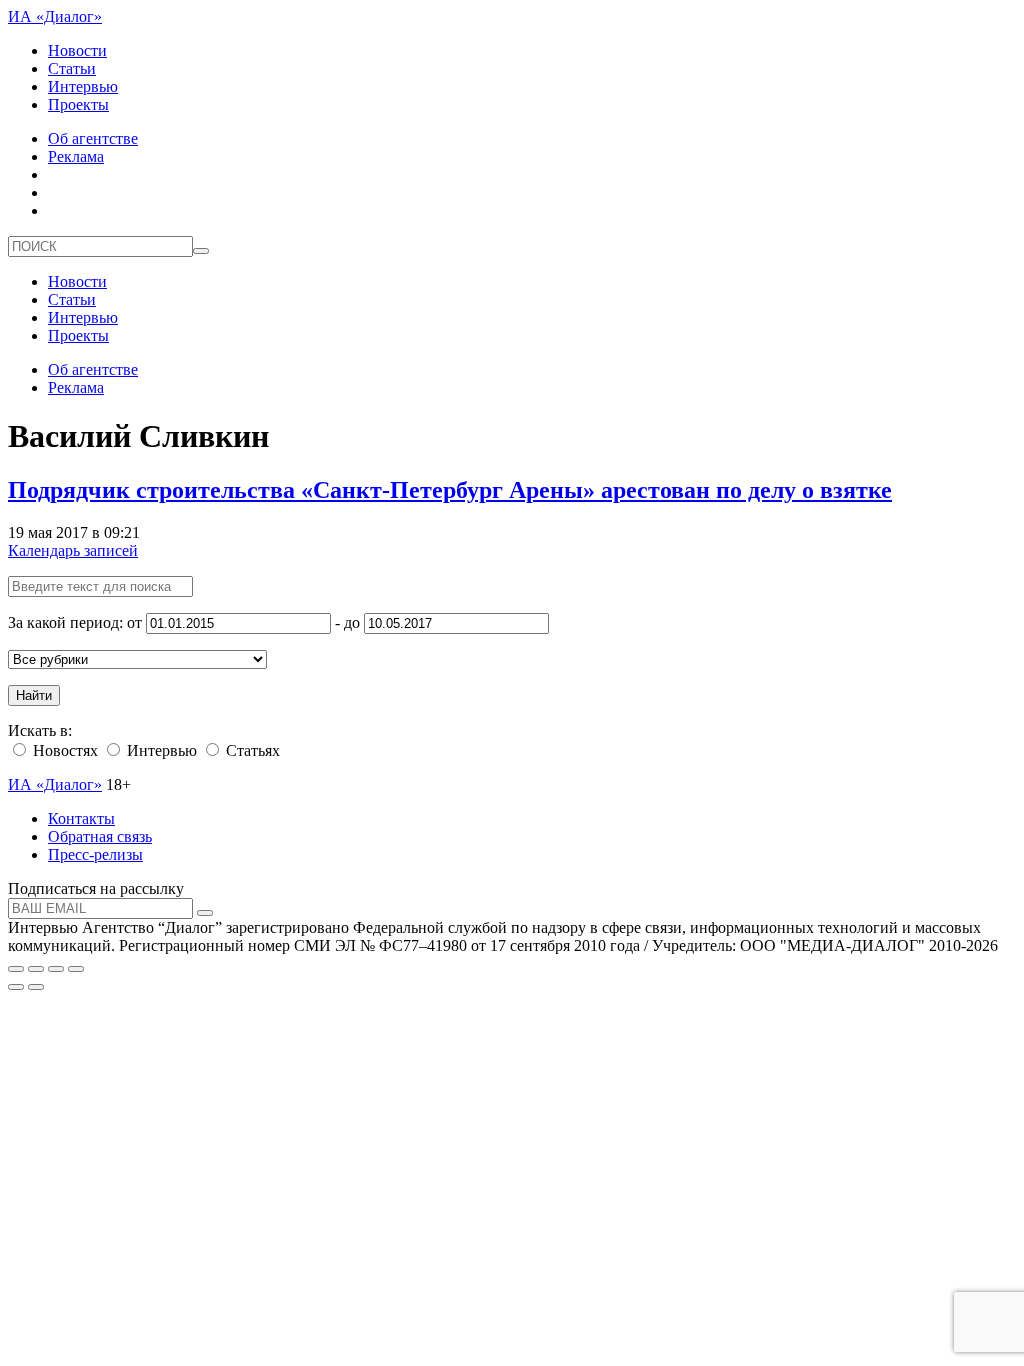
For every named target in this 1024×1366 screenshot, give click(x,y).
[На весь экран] (56, 969)
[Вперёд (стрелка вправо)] (36, 987)
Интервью (83, 86)
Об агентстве (93, 138)
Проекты (78, 104)
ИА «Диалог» (55, 16)
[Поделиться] (36, 969)
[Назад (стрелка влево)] (16, 987)
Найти (34, 695)
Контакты (81, 818)
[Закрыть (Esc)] (16, 969)
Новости (77, 50)
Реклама (76, 156)
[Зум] (76, 969)
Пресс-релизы (95, 854)
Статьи (72, 68)
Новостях (63, 750)
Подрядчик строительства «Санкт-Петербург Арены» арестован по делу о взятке (450, 490)
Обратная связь (100, 836)
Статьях (251, 750)
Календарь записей (73, 550)
